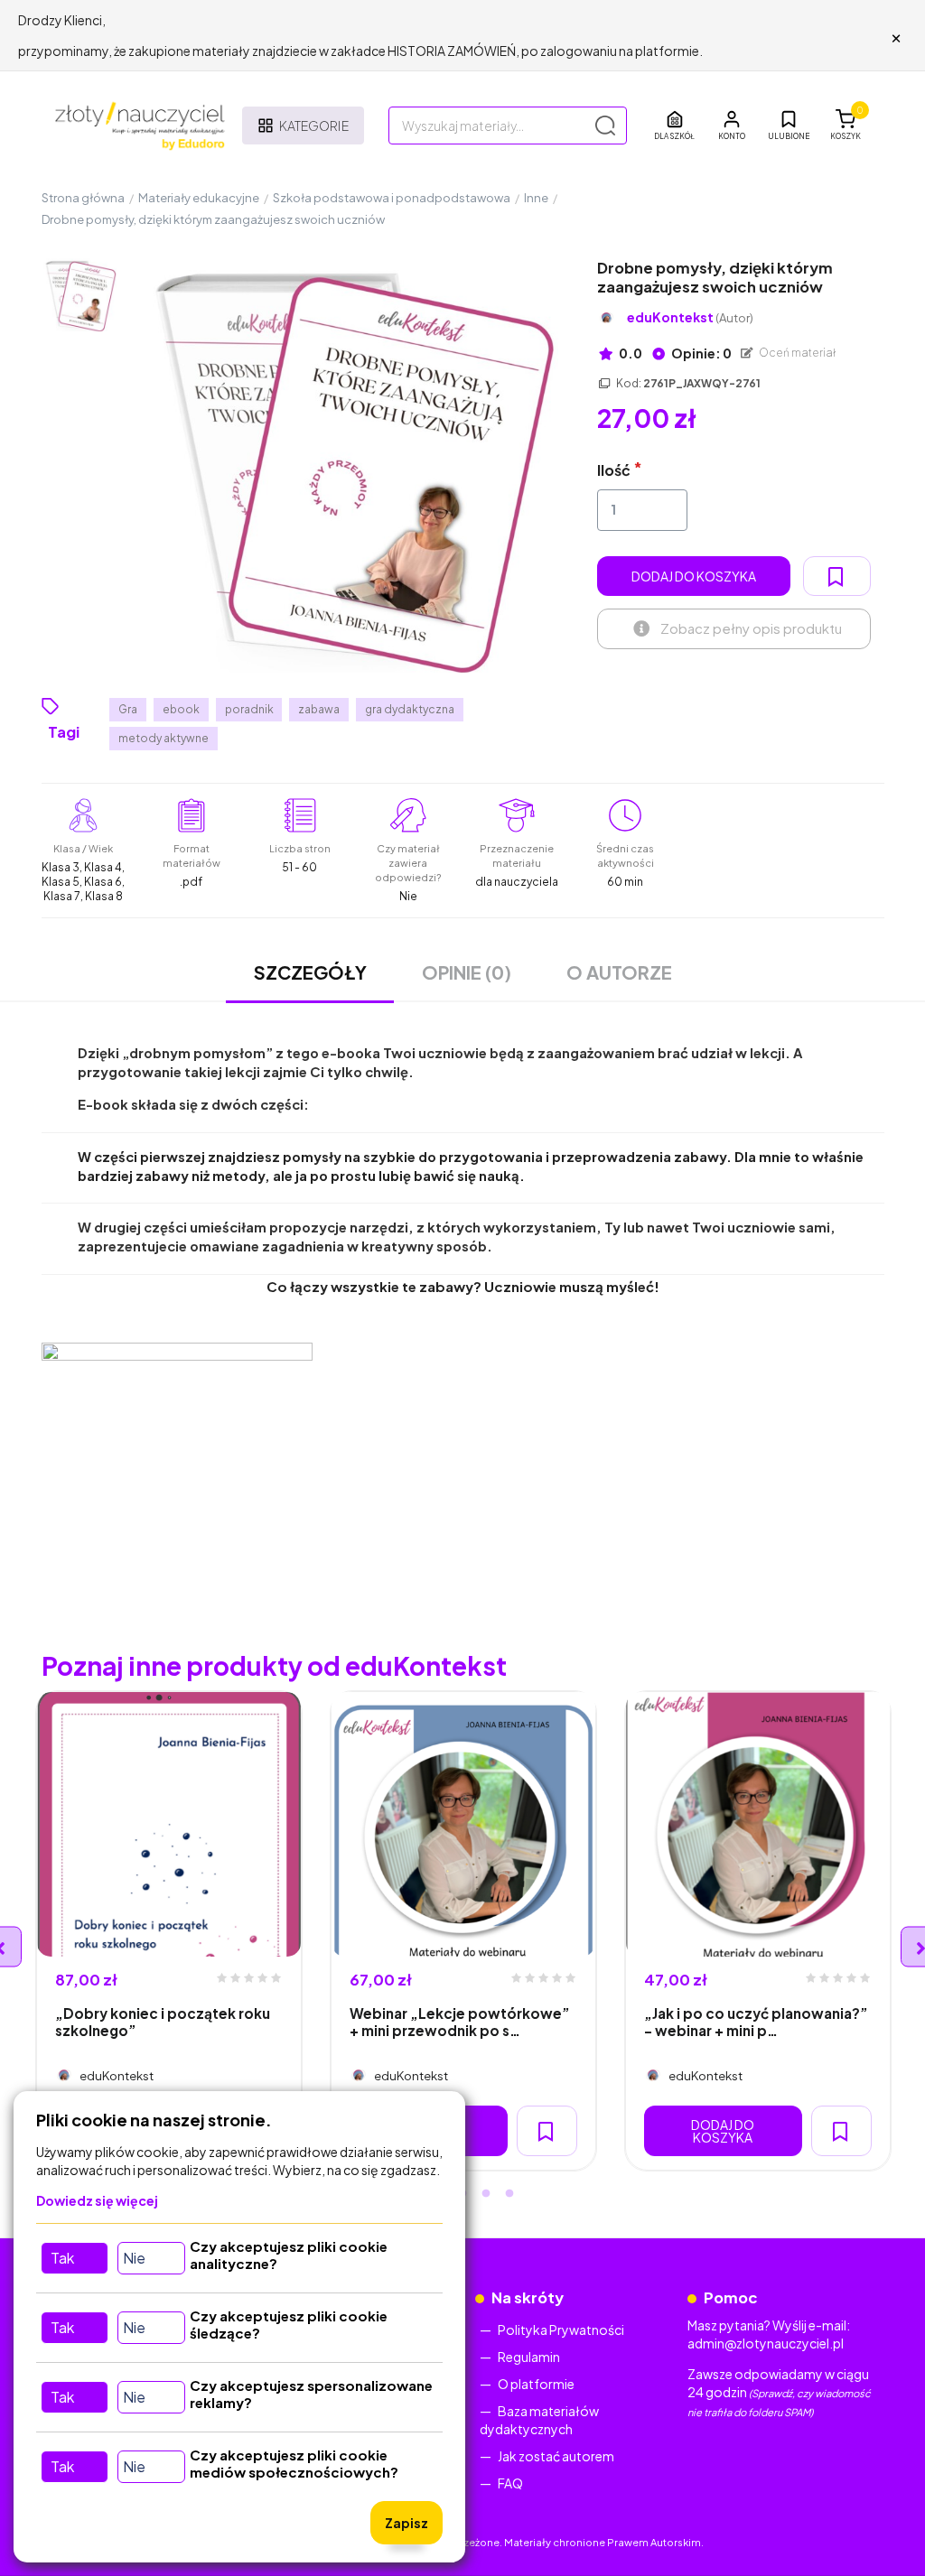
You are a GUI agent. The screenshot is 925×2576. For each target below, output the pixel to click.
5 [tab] (509, 2194)
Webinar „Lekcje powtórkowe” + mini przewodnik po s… (460, 2022)
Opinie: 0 (701, 353)
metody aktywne (164, 738)
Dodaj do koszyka (694, 576)
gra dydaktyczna (410, 709)
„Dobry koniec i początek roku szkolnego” (163, 2022)
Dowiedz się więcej (97, 2200)
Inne (536, 198)
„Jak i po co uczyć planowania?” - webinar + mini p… (756, 2022)
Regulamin (529, 2357)
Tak (62, 2258)
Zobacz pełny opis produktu (751, 628)
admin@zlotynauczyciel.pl (766, 2343)
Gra (128, 709)
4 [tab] (486, 2194)
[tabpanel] (169, 1931)
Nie (134, 2258)
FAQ (510, 2483)
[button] (732, 126)
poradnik (249, 709)
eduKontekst (690, 317)
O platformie (536, 2384)
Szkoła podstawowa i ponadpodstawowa (392, 198)
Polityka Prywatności (561, 2330)
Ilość (614, 470)
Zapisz (406, 2523)
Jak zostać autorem (556, 2456)
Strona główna (83, 198)
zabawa (319, 709)
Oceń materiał (797, 353)
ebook (181, 709)
